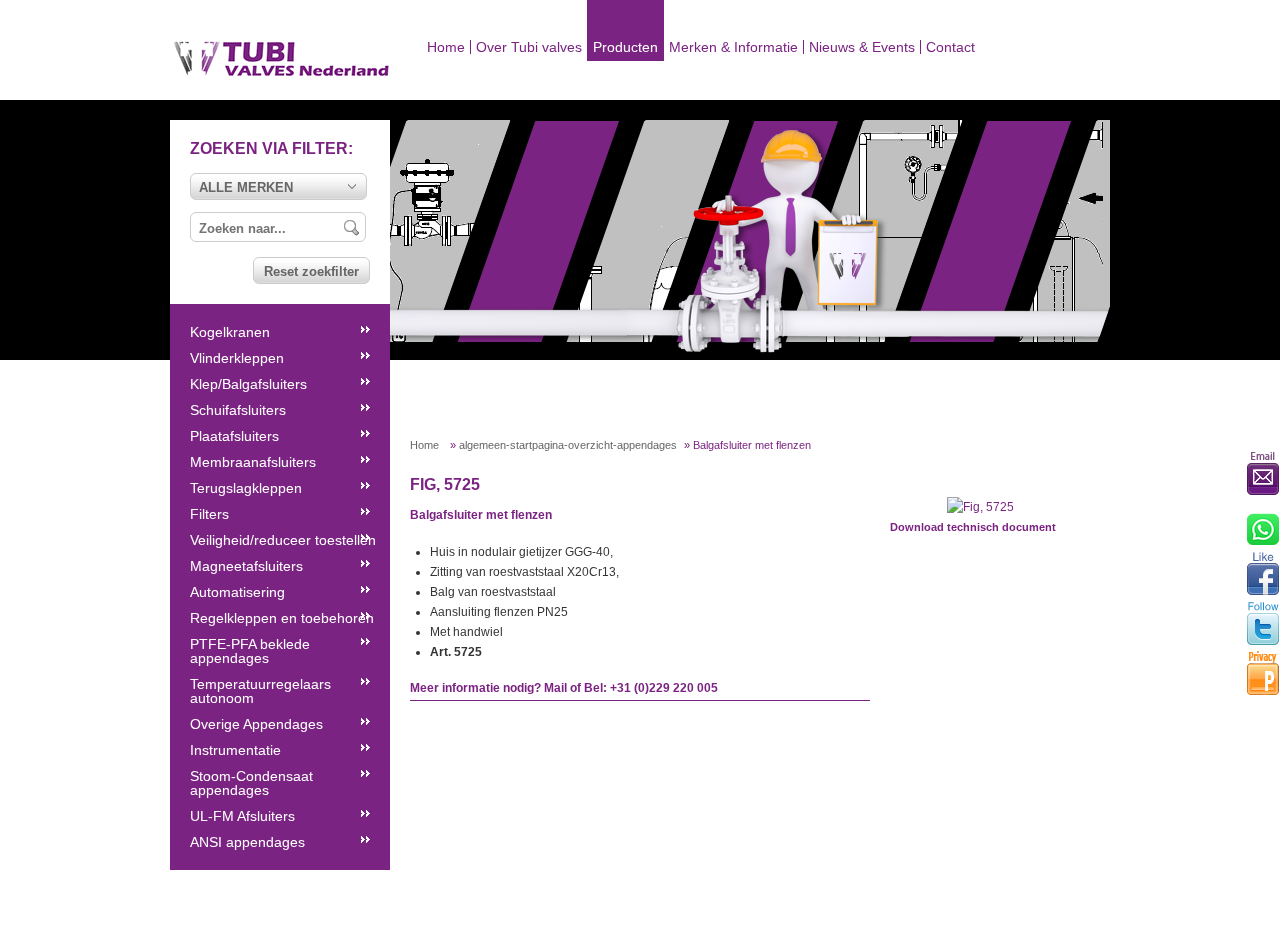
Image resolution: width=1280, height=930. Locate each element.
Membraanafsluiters (253, 462)
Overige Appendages (256, 724)
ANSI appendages (247, 842)
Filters (209, 514)
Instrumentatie (235, 750)
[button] (278, 186)
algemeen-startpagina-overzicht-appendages (568, 445)
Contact (950, 47)
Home (446, 47)
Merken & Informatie (733, 47)
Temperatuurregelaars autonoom (260, 691)
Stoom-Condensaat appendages (251, 783)
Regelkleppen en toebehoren (282, 618)
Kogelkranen (230, 332)
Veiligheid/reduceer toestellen (283, 540)
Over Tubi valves (529, 47)
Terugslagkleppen (246, 488)
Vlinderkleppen (237, 358)
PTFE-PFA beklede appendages (250, 651)
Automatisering (237, 592)
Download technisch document (973, 527)
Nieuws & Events (862, 47)
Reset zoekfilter (311, 271)
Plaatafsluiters (234, 436)
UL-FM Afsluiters (242, 816)
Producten (625, 47)
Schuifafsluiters (238, 410)
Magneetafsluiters (246, 566)
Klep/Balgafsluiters (248, 384)
